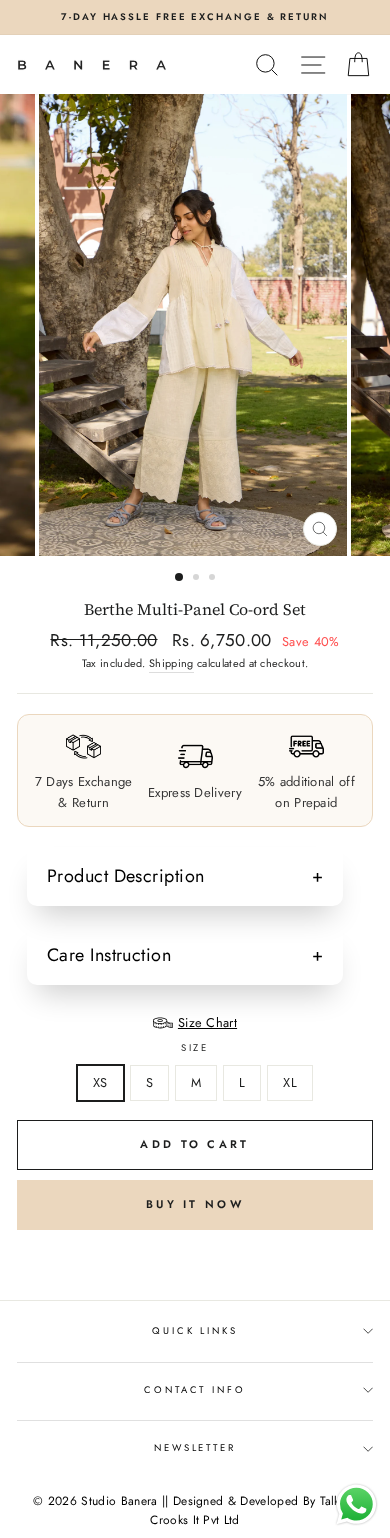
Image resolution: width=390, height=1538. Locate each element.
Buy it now (195, 1204)
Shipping (171, 663)
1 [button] (180, 578)
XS (100, 1082)
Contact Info (194, 1390)
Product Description (126, 876)
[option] (195, 17)
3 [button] (214, 579)
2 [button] (198, 579)
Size (195, 1048)
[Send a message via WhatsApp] (356, 1504)
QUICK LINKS (195, 1331)
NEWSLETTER (195, 1448)
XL (290, 1082)
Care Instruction (109, 955)
